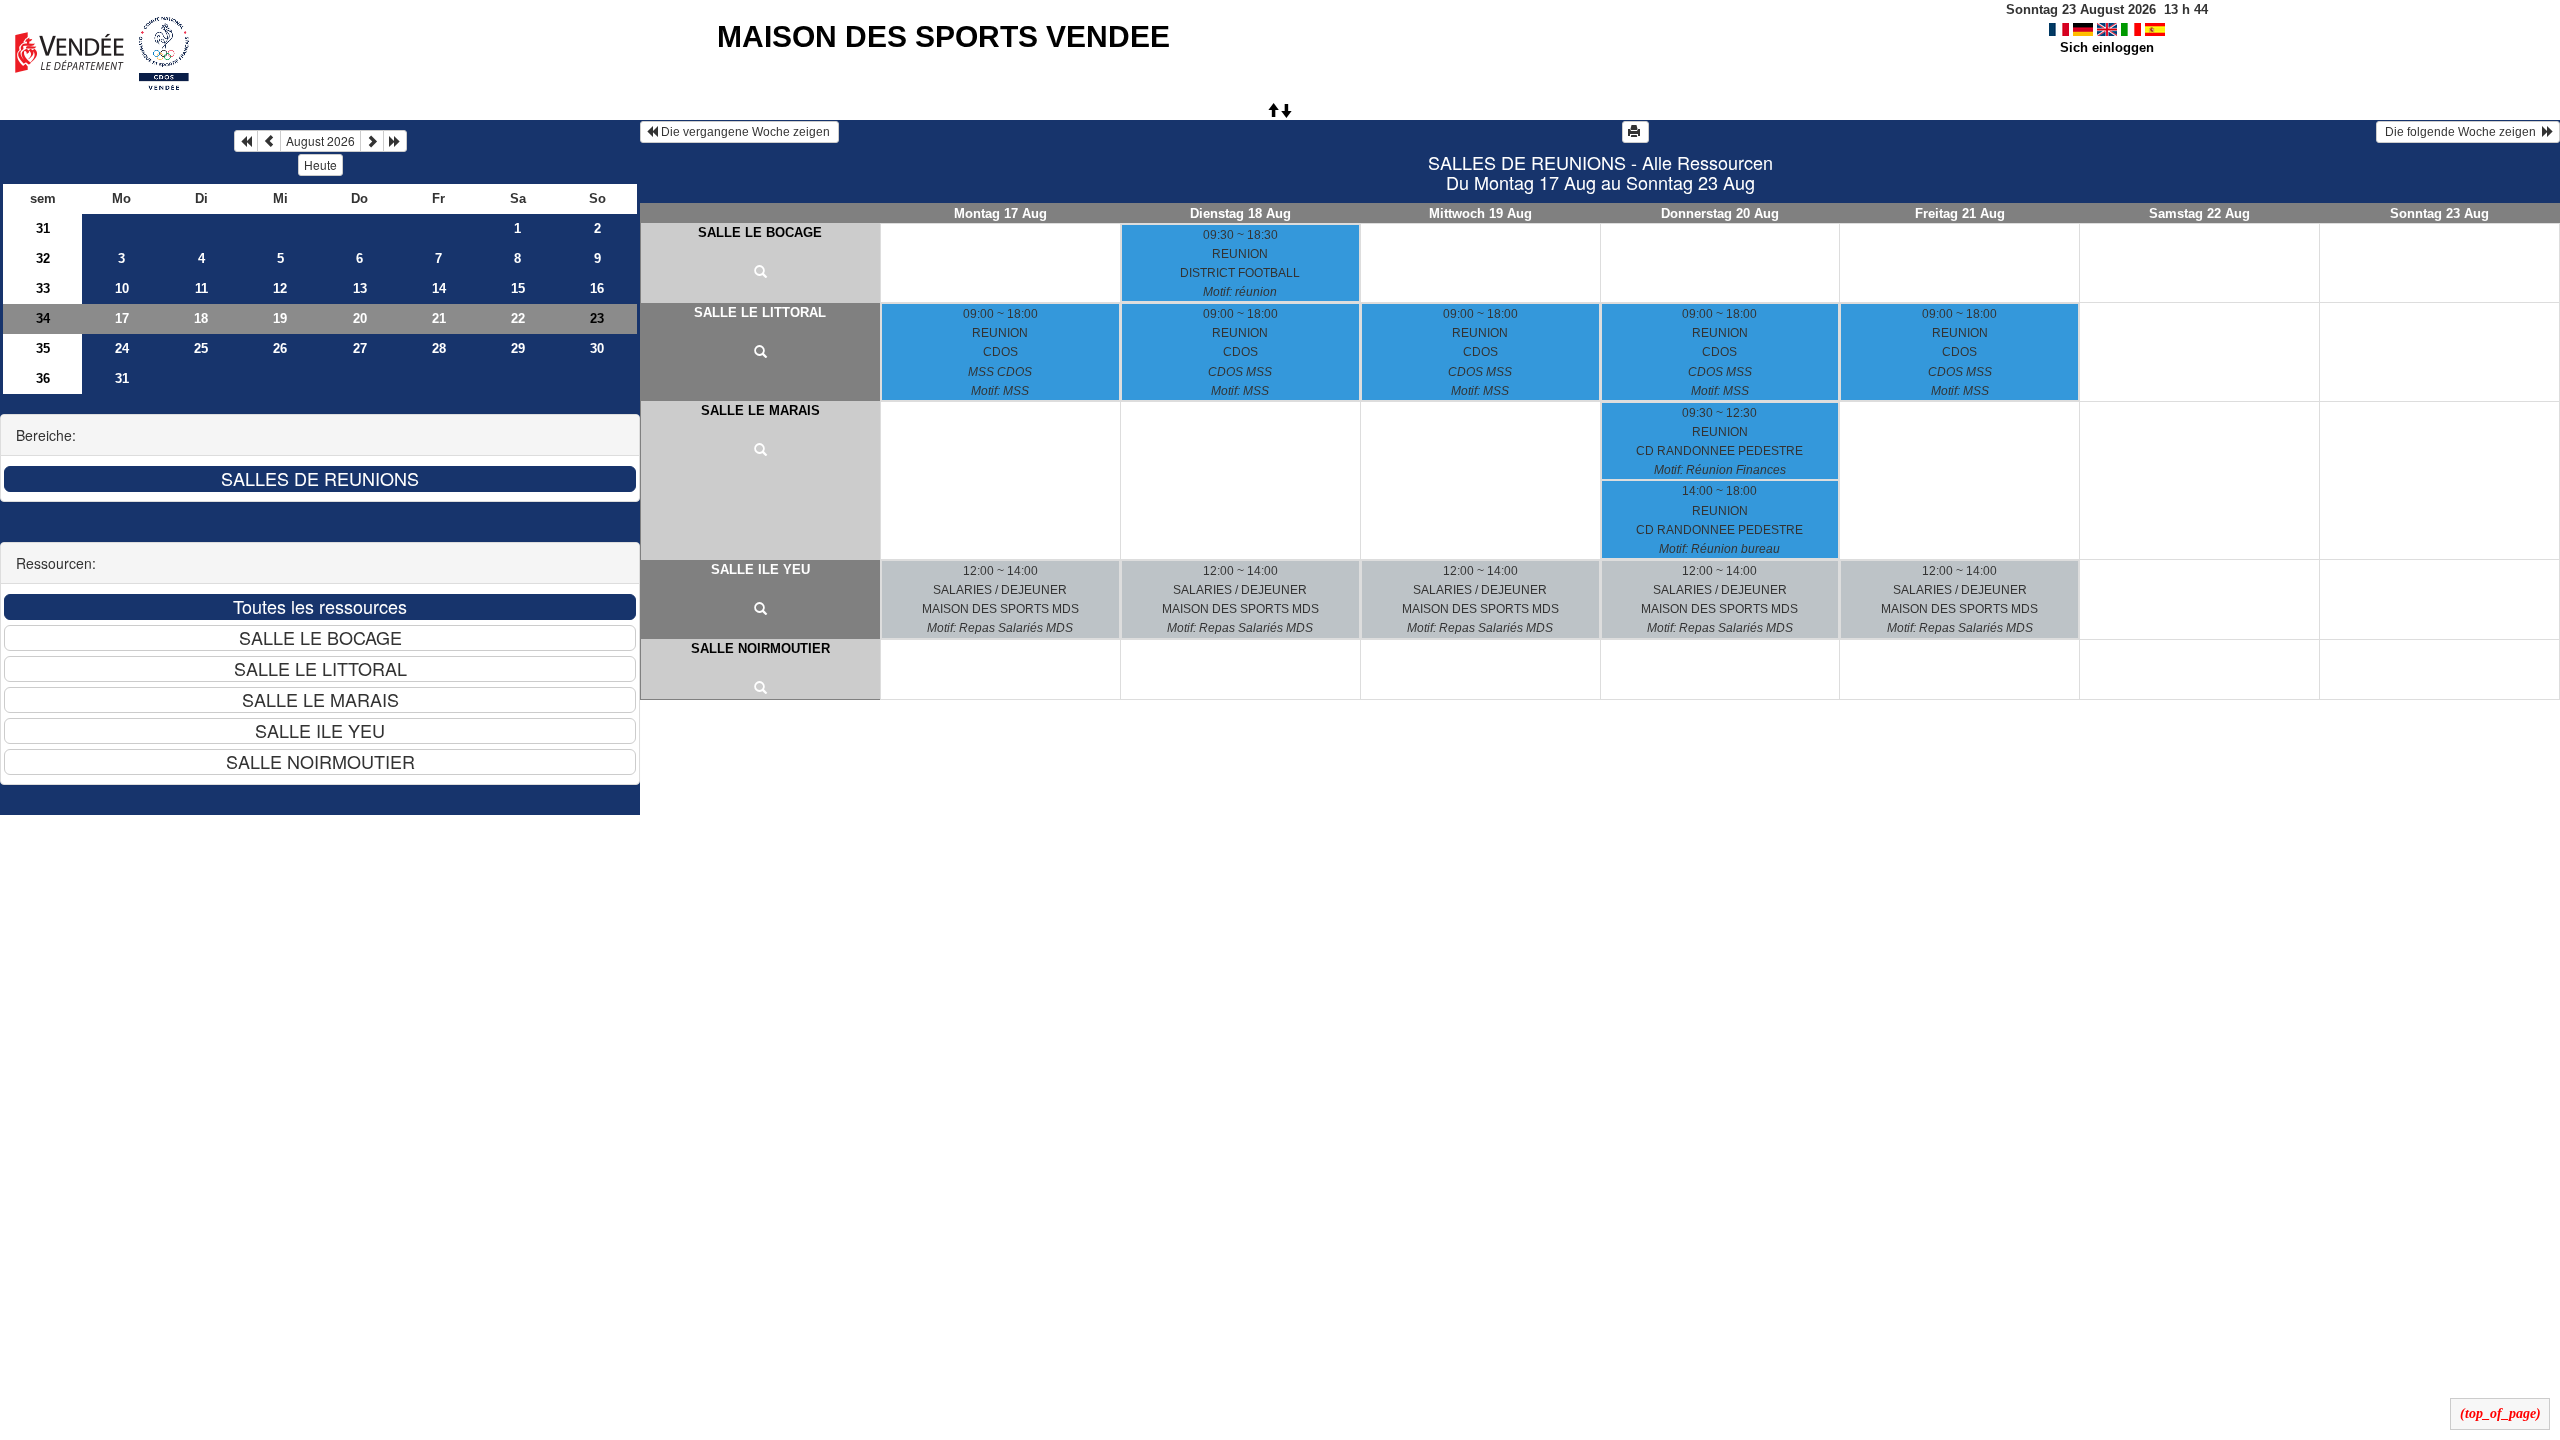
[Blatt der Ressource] (760, 273)
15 (518, 288)
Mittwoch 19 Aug (1480, 213)
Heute (320, 164)
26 (280, 348)
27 (360, 348)
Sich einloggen (2107, 47)
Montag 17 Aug (1000, 213)
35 (43, 348)
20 (360, 318)
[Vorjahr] (246, 141)
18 (201, 318)
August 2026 (320, 140)
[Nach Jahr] (395, 141)
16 (597, 288)
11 (201, 288)
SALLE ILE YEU (760, 569)
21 (439, 318)
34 (43, 318)
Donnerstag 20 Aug (1720, 213)
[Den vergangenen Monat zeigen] (269, 141)
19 (280, 318)
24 (122, 348)
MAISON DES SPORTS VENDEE (943, 36)
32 (43, 258)
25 (201, 348)
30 (597, 348)
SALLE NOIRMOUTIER (760, 648)
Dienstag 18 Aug (1240, 213)
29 (518, 348)
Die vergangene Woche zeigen (745, 132)
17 (122, 318)
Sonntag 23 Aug (2439, 213)
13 (360, 288)
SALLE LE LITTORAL (760, 312)
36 (43, 378)
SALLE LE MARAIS (760, 410)
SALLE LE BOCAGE (760, 232)
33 (43, 288)
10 (122, 288)
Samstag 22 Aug (2199, 213)
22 (518, 318)
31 (43, 228)
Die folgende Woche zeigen (2462, 132)
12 (280, 288)
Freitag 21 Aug (1960, 213)
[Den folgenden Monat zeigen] (372, 141)
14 (439, 288)
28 (439, 348)
